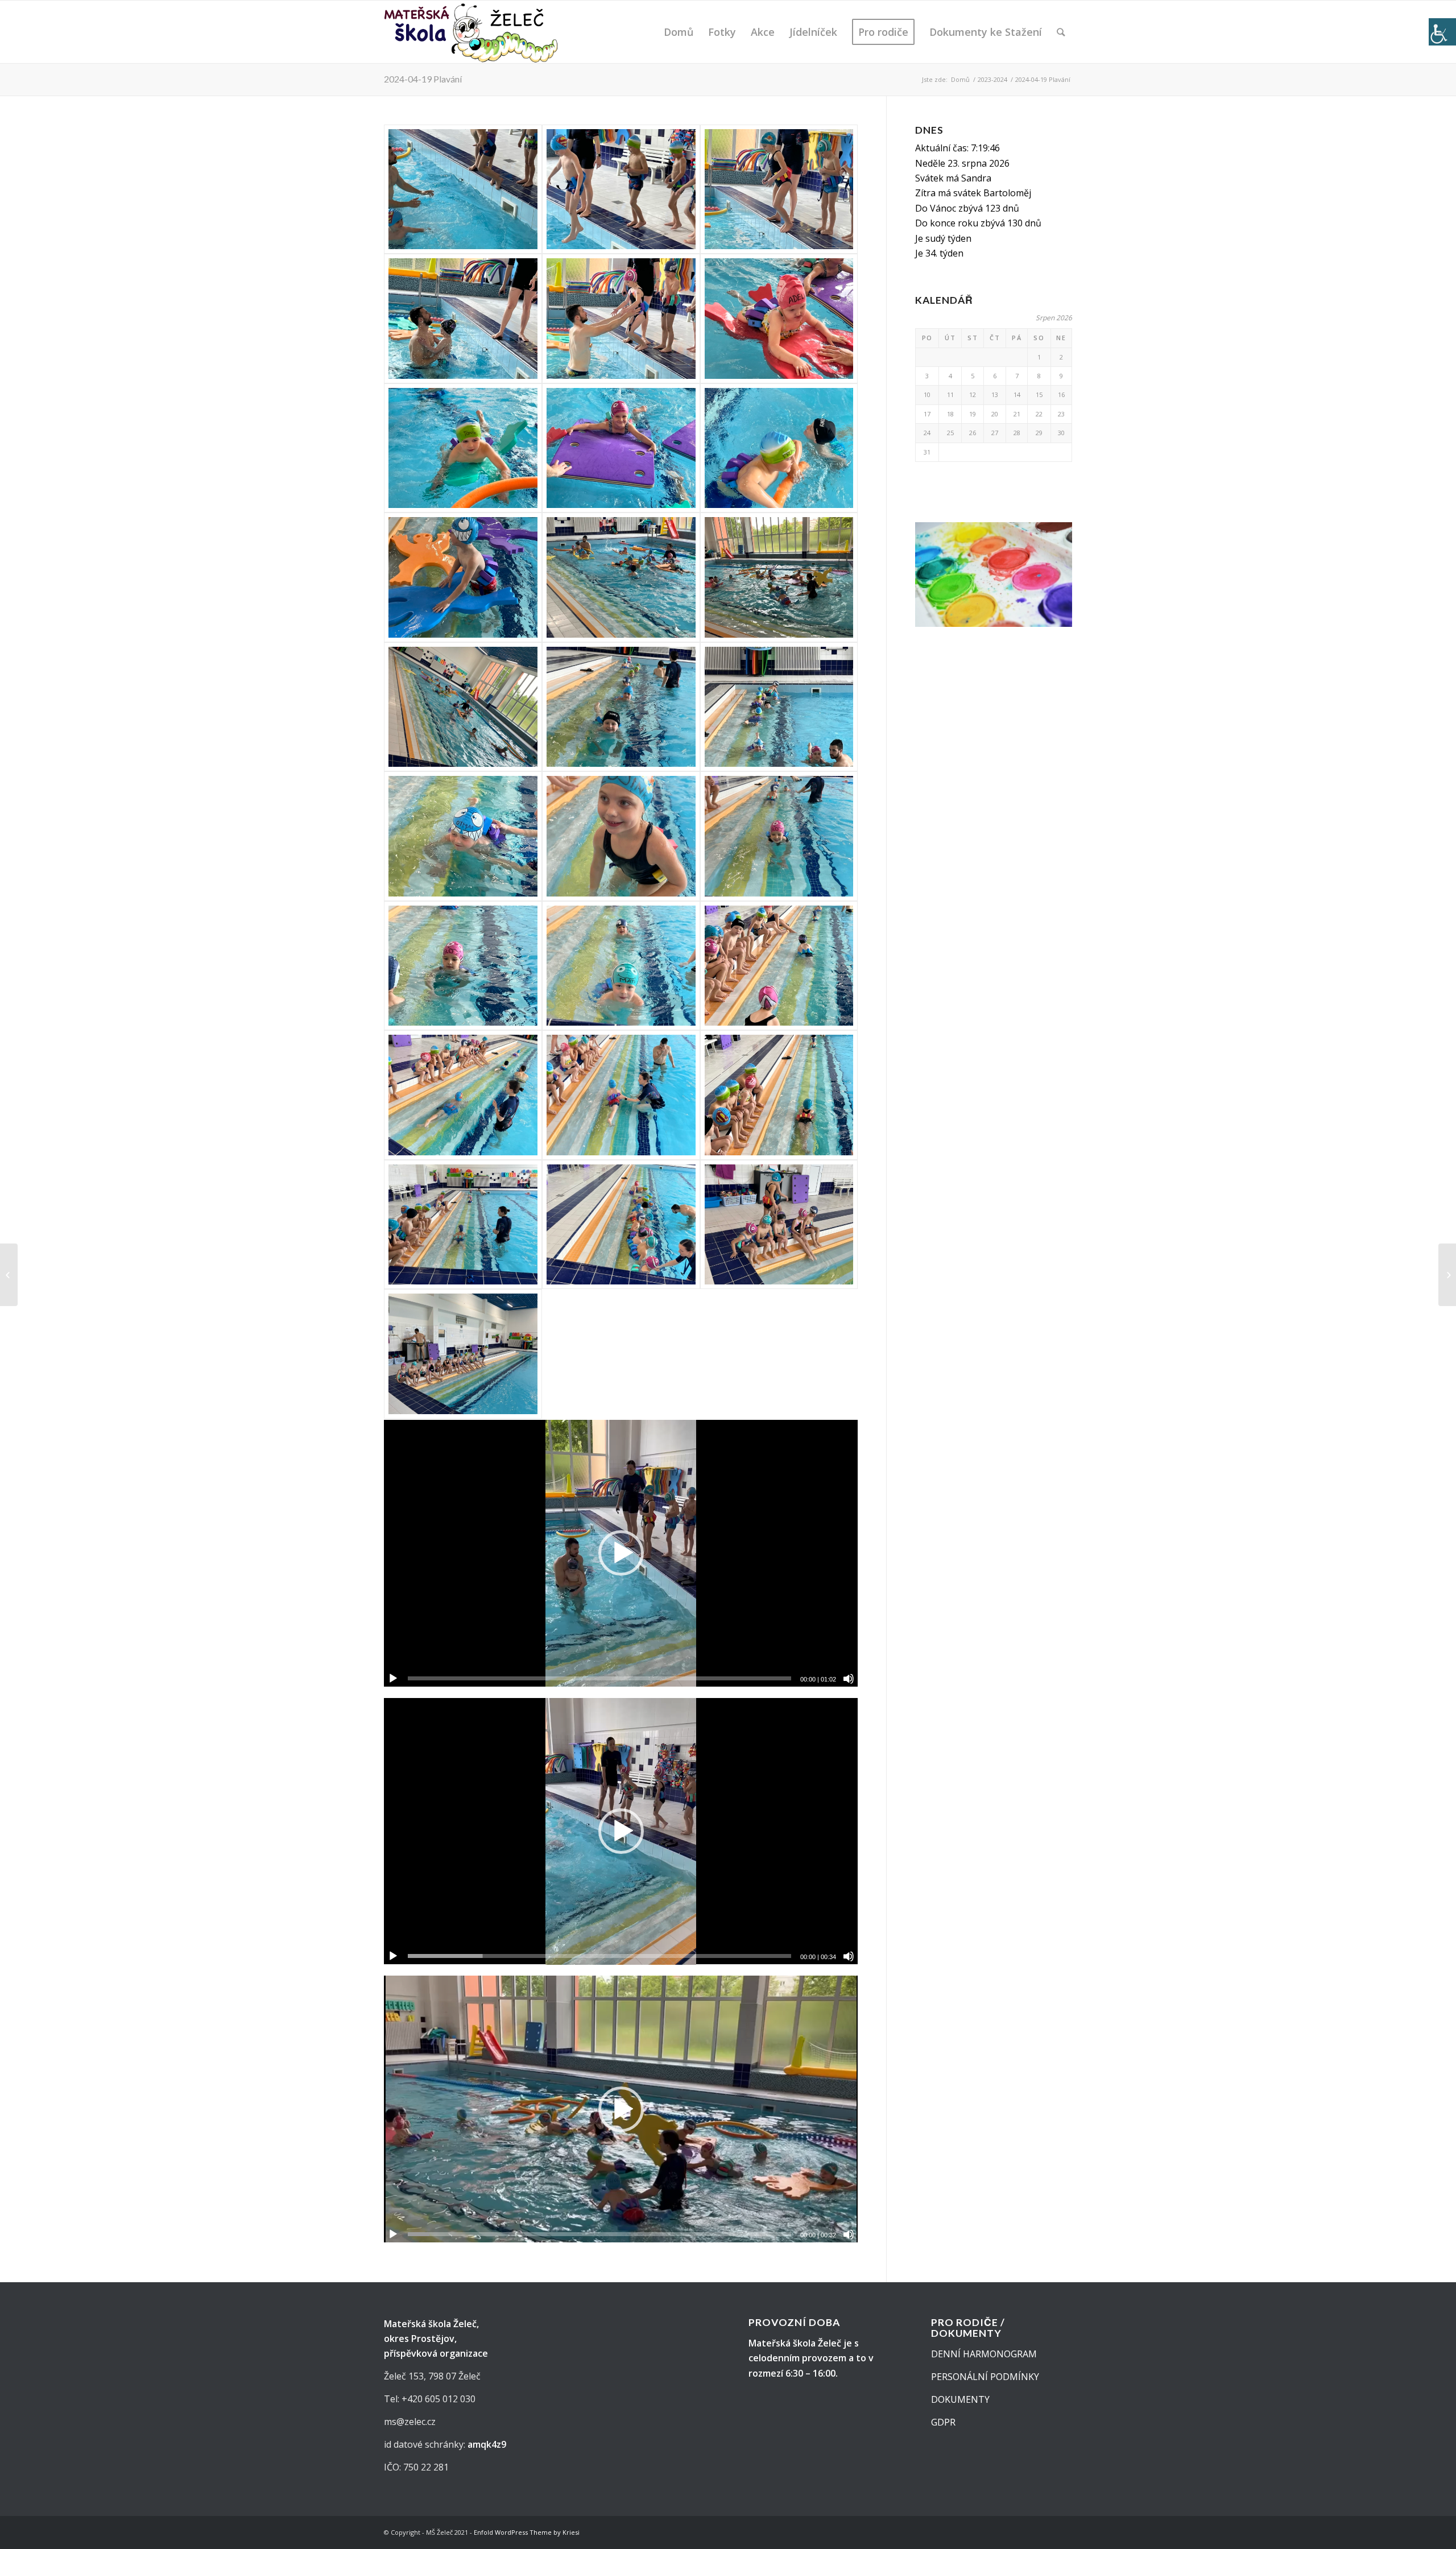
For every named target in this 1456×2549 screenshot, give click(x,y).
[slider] (599, 1678)
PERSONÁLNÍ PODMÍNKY (985, 2377)
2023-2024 (992, 79)
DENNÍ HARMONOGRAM (984, 2354)
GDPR (943, 2422)
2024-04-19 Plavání (423, 79)
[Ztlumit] (849, 1679)
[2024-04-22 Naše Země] (1447, 1275)
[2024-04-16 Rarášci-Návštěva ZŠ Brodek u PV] (9, 1275)
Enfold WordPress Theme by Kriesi (527, 2532)
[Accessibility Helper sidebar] (1442, 32)
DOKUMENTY (960, 2399)
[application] (621, 1553)
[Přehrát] (393, 1679)
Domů (960, 79)
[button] (621, 1553)
